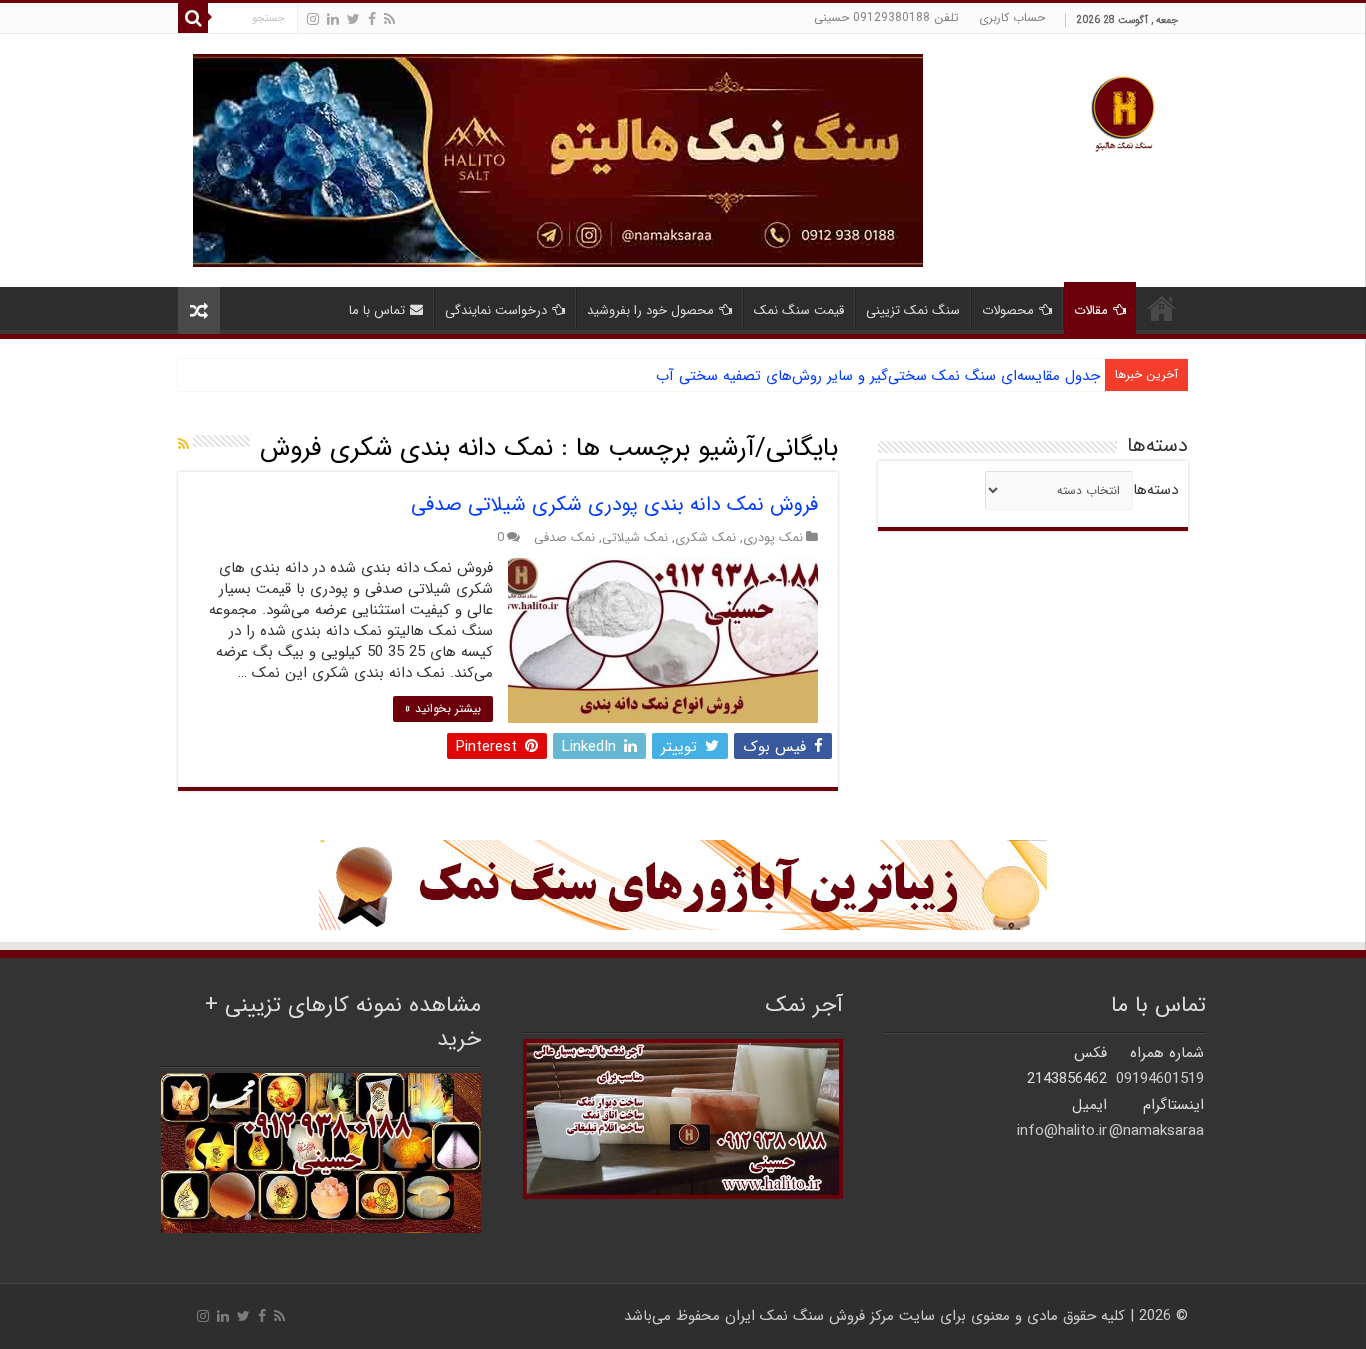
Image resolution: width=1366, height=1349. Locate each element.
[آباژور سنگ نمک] (683, 884)
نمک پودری (773, 538)
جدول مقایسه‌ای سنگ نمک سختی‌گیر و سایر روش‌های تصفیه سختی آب (878, 376)
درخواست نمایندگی (496, 310)
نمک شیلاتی (635, 538)
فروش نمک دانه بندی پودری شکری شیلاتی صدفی (614, 504)
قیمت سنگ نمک (799, 310)
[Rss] (389, 19)
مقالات (1091, 310)
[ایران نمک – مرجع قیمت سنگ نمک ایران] (1123, 111)
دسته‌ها (1155, 490)
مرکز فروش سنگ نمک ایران (809, 1316)
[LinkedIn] (333, 19)
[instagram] (313, 19)
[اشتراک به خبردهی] (183, 445)
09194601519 (1160, 1079)
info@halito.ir (1062, 1131)
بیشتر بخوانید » (443, 708)
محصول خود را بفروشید (650, 310)
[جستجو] (193, 18)
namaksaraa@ (1156, 1131)
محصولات (1008, 310)
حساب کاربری (1012, 17)
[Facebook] (372, 19)
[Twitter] (353, 19)
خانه (1162, 308)
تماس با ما (377, 310)
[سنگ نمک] (558, 160)
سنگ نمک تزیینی (913, 310)
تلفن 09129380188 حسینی (886, 17)
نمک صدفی (564, 538)
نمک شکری (705, 538)
